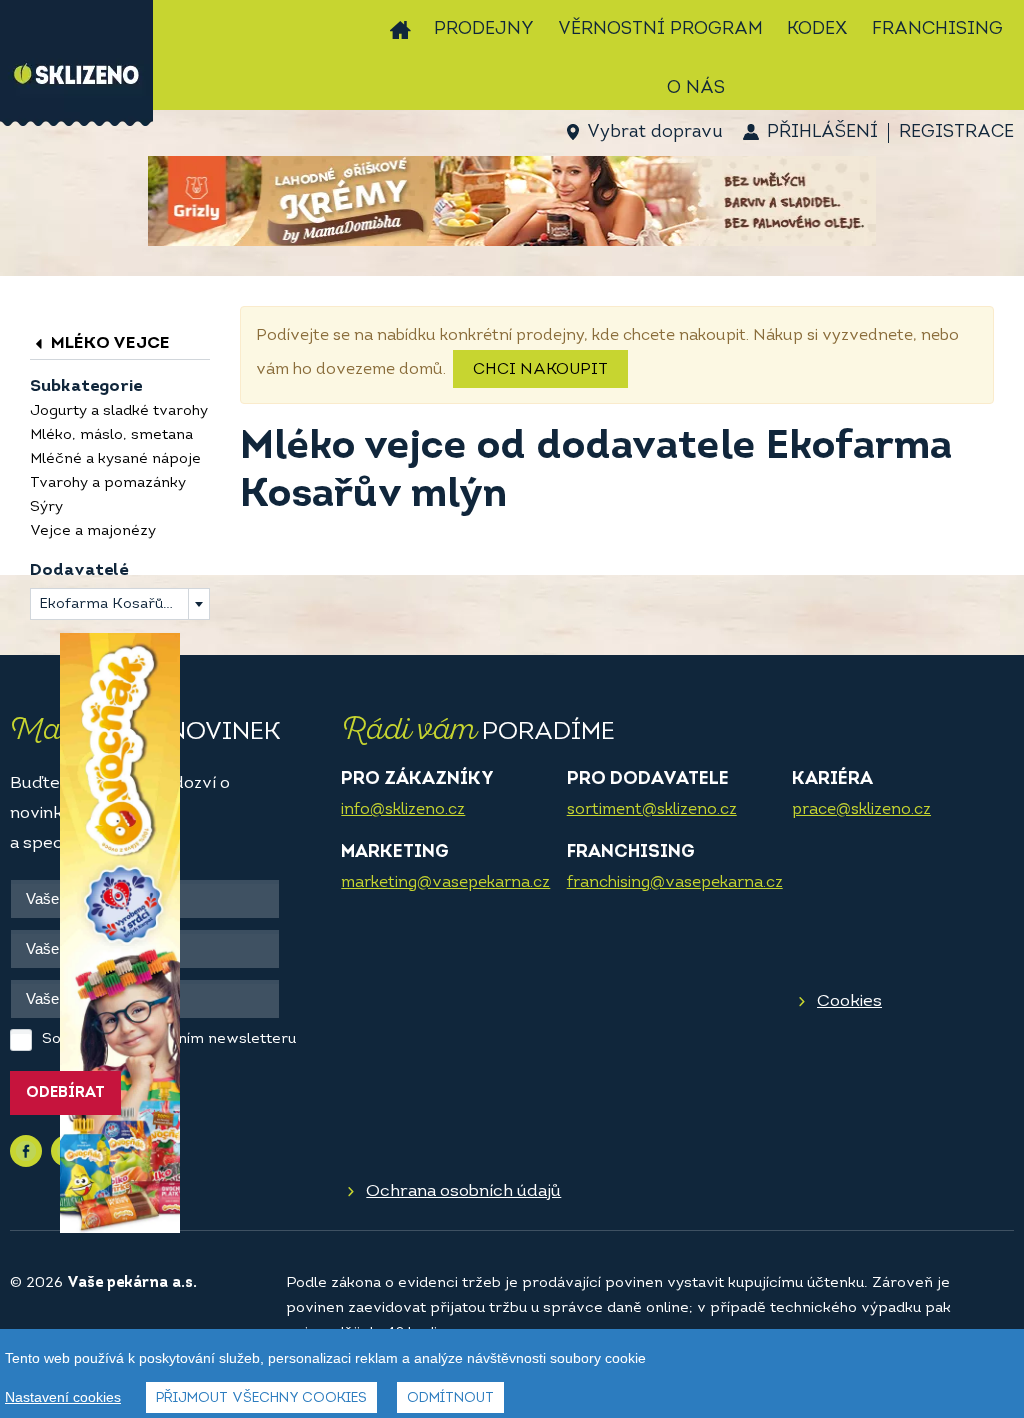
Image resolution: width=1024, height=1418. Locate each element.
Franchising (937, 30)
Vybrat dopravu (654, 133)
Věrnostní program (660, 30)
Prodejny (484, 30)
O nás (696, 89)
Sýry (46, 507)
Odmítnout (450, 1398)
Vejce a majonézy (93, 531)
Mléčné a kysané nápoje (115, 459)
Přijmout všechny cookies (261, 1398)
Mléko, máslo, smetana (111, 435)
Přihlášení (822, 133)
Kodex (817, 30)
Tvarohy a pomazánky (108, 483)
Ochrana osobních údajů (463, 1191)
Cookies (849, 1001)
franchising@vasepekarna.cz (675, 883)
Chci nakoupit (540, 370)
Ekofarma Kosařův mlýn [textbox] (124, 604)
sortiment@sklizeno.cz (652, 810)
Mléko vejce (108, 343)
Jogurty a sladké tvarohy (119, 411)
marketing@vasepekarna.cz (445, 883)
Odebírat (65, 1093)
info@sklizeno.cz (403, 810)
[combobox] (120, 604)
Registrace (956, 133)
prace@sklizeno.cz (861, 810)
